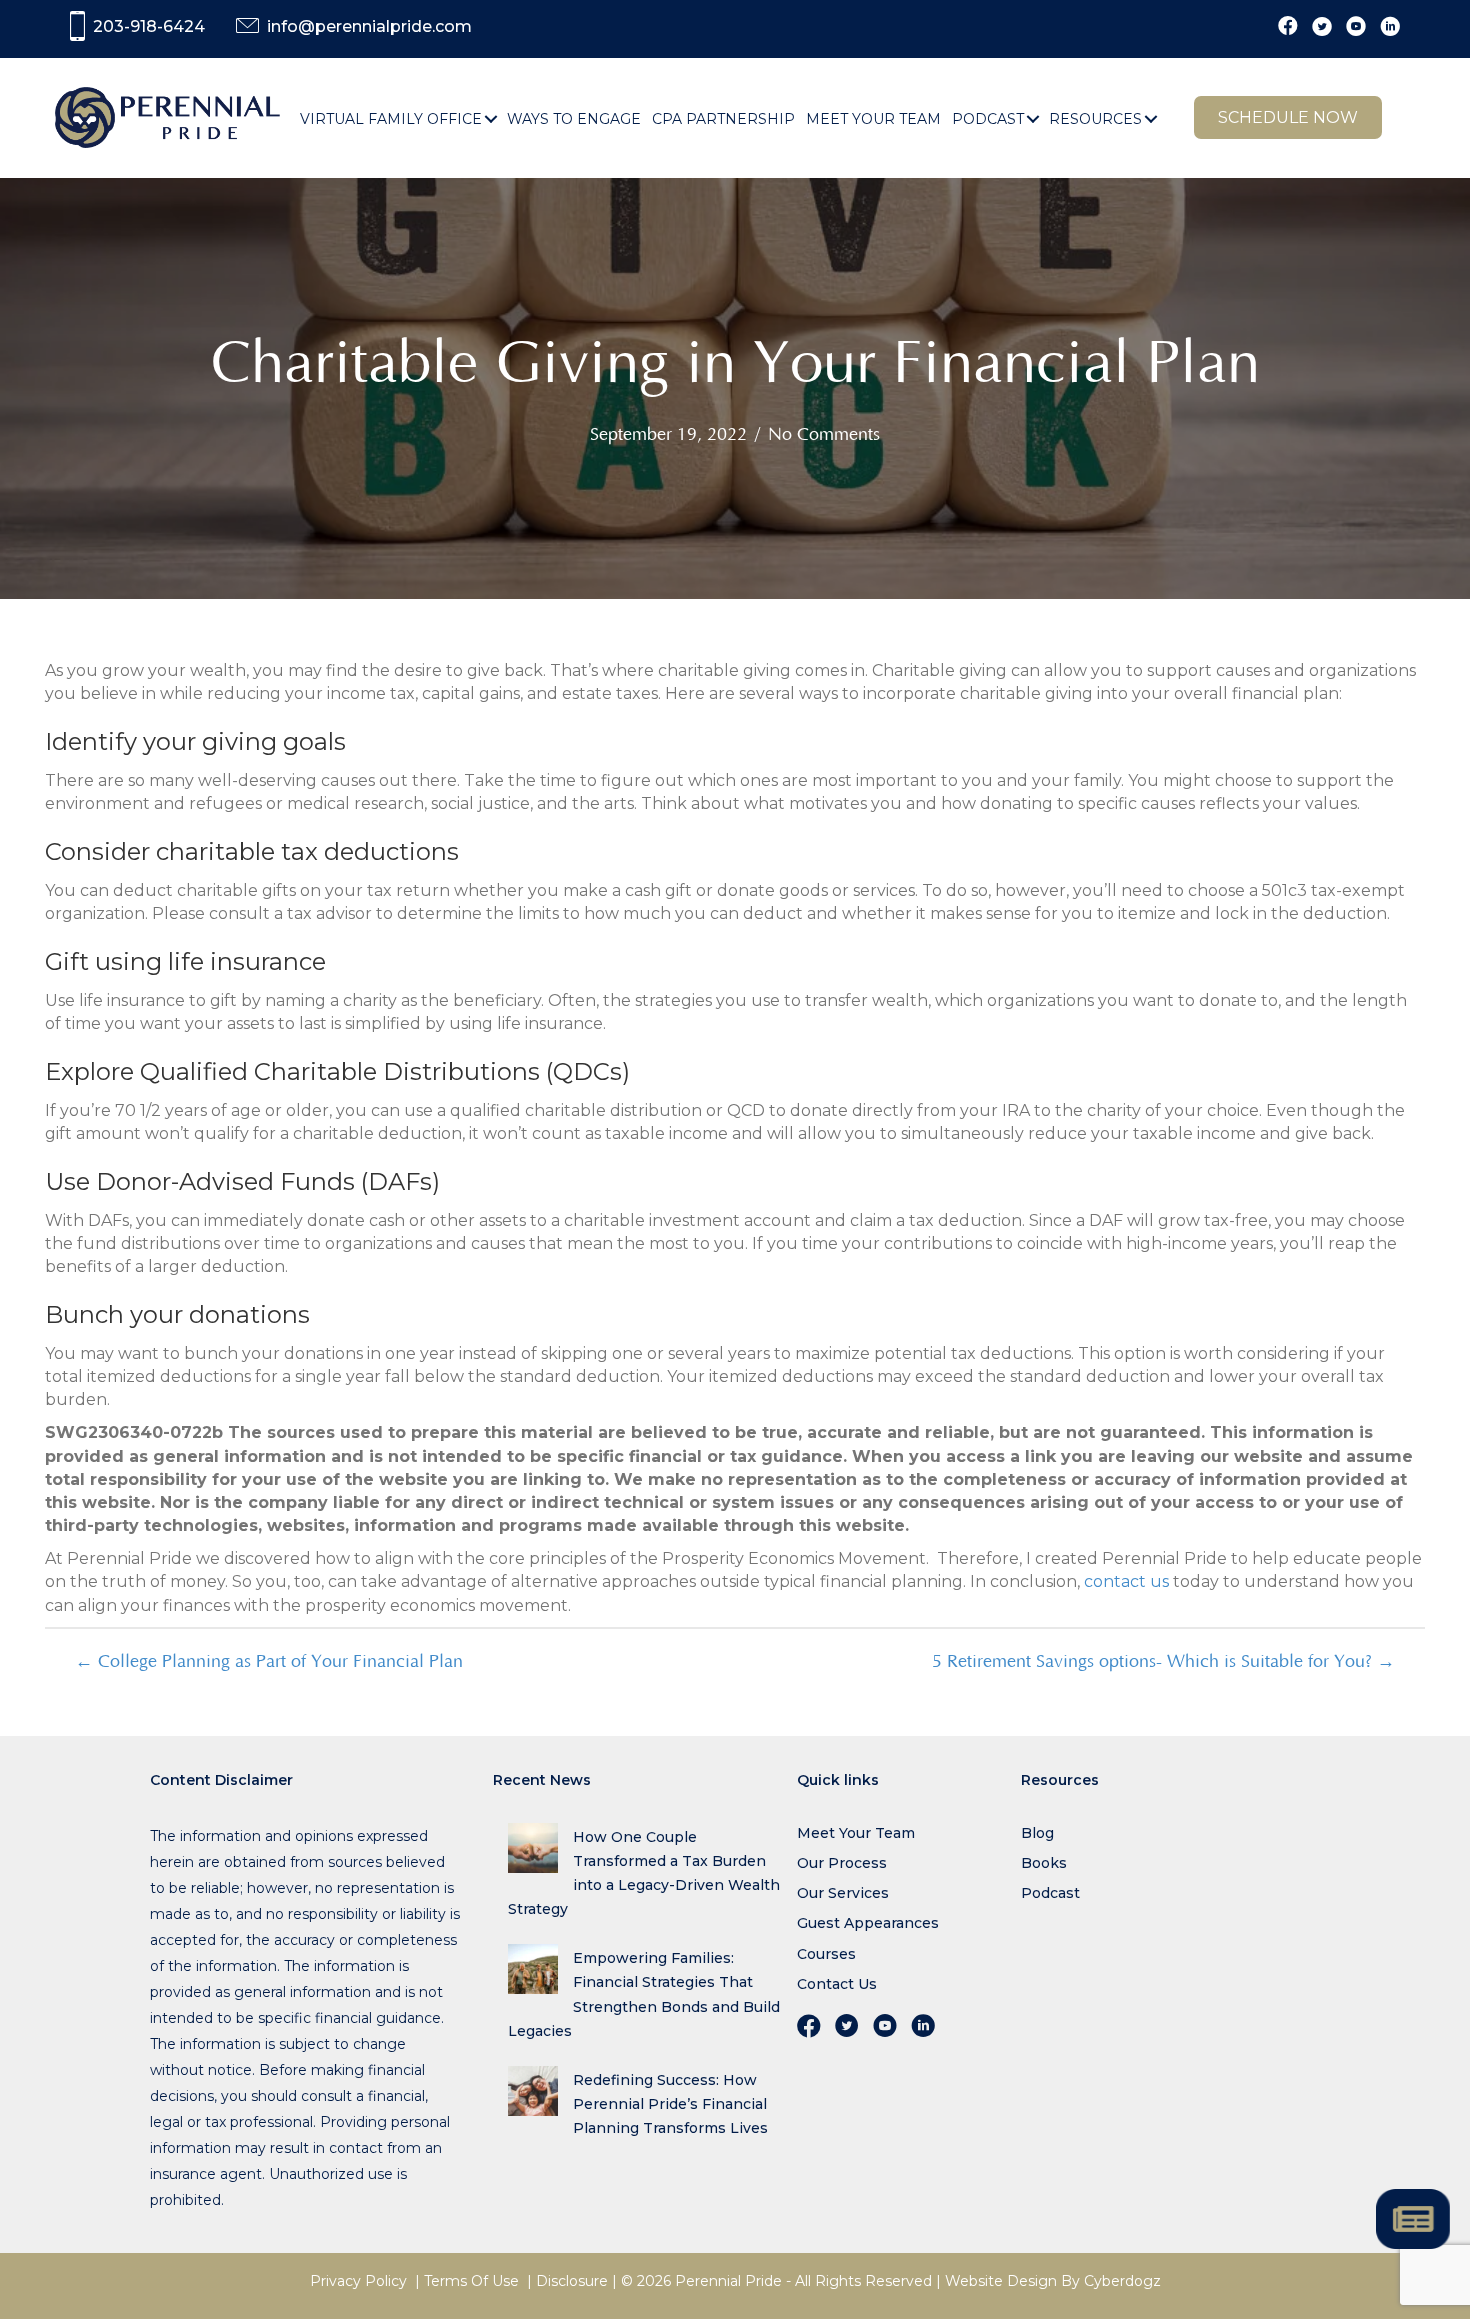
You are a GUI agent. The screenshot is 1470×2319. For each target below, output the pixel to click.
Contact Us (837, 1984)
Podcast (1050, 1893)
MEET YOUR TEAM (873, 119)
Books (1044, 1863)
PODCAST (988, 119)
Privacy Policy (358, 2281)
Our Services (843, 1893)
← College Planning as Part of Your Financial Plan (269, 1662)
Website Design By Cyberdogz (1053, 2281)
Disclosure (572, 2281)
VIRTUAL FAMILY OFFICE (391, 119)
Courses (826, 1954)
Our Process (842, 1863)
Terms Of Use (471, 2281)
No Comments (824, 435)
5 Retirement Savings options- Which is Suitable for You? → (1163, 1662)
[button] (491, 119)
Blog (1037, 1833)
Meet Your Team (856, 1833)
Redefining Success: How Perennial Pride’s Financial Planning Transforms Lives (670, 2104)
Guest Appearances (868, 1923)
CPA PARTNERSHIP (723, 119)
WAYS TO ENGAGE (574, 119)
